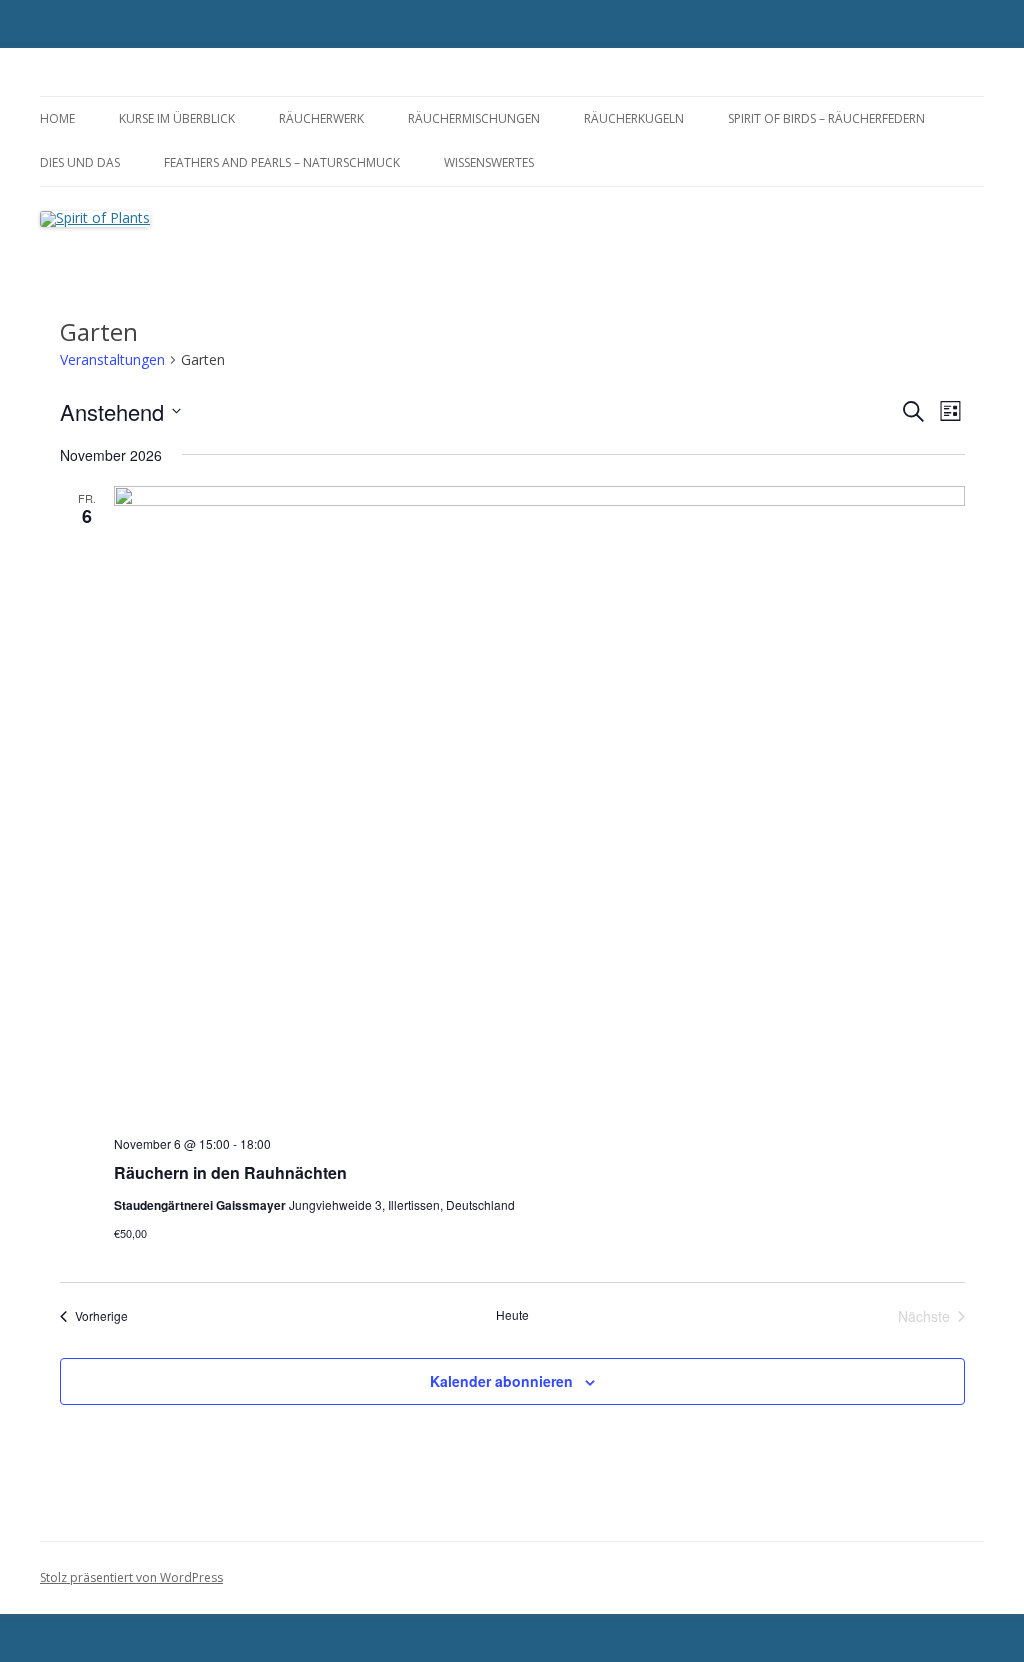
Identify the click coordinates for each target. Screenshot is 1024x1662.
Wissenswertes (489, 162)
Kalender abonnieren (501, 1381)
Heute (512, 1315)
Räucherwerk (321, 118)
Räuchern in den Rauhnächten (230, 1172)
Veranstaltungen (112, 359)
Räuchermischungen (474, 118)
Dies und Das (80, 162)
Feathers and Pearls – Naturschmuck (282, 162)
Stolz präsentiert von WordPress (131, 1577)
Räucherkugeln (634, 118)
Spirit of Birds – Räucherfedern (826, 118)
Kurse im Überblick (177, 118)
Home (57, 118)
